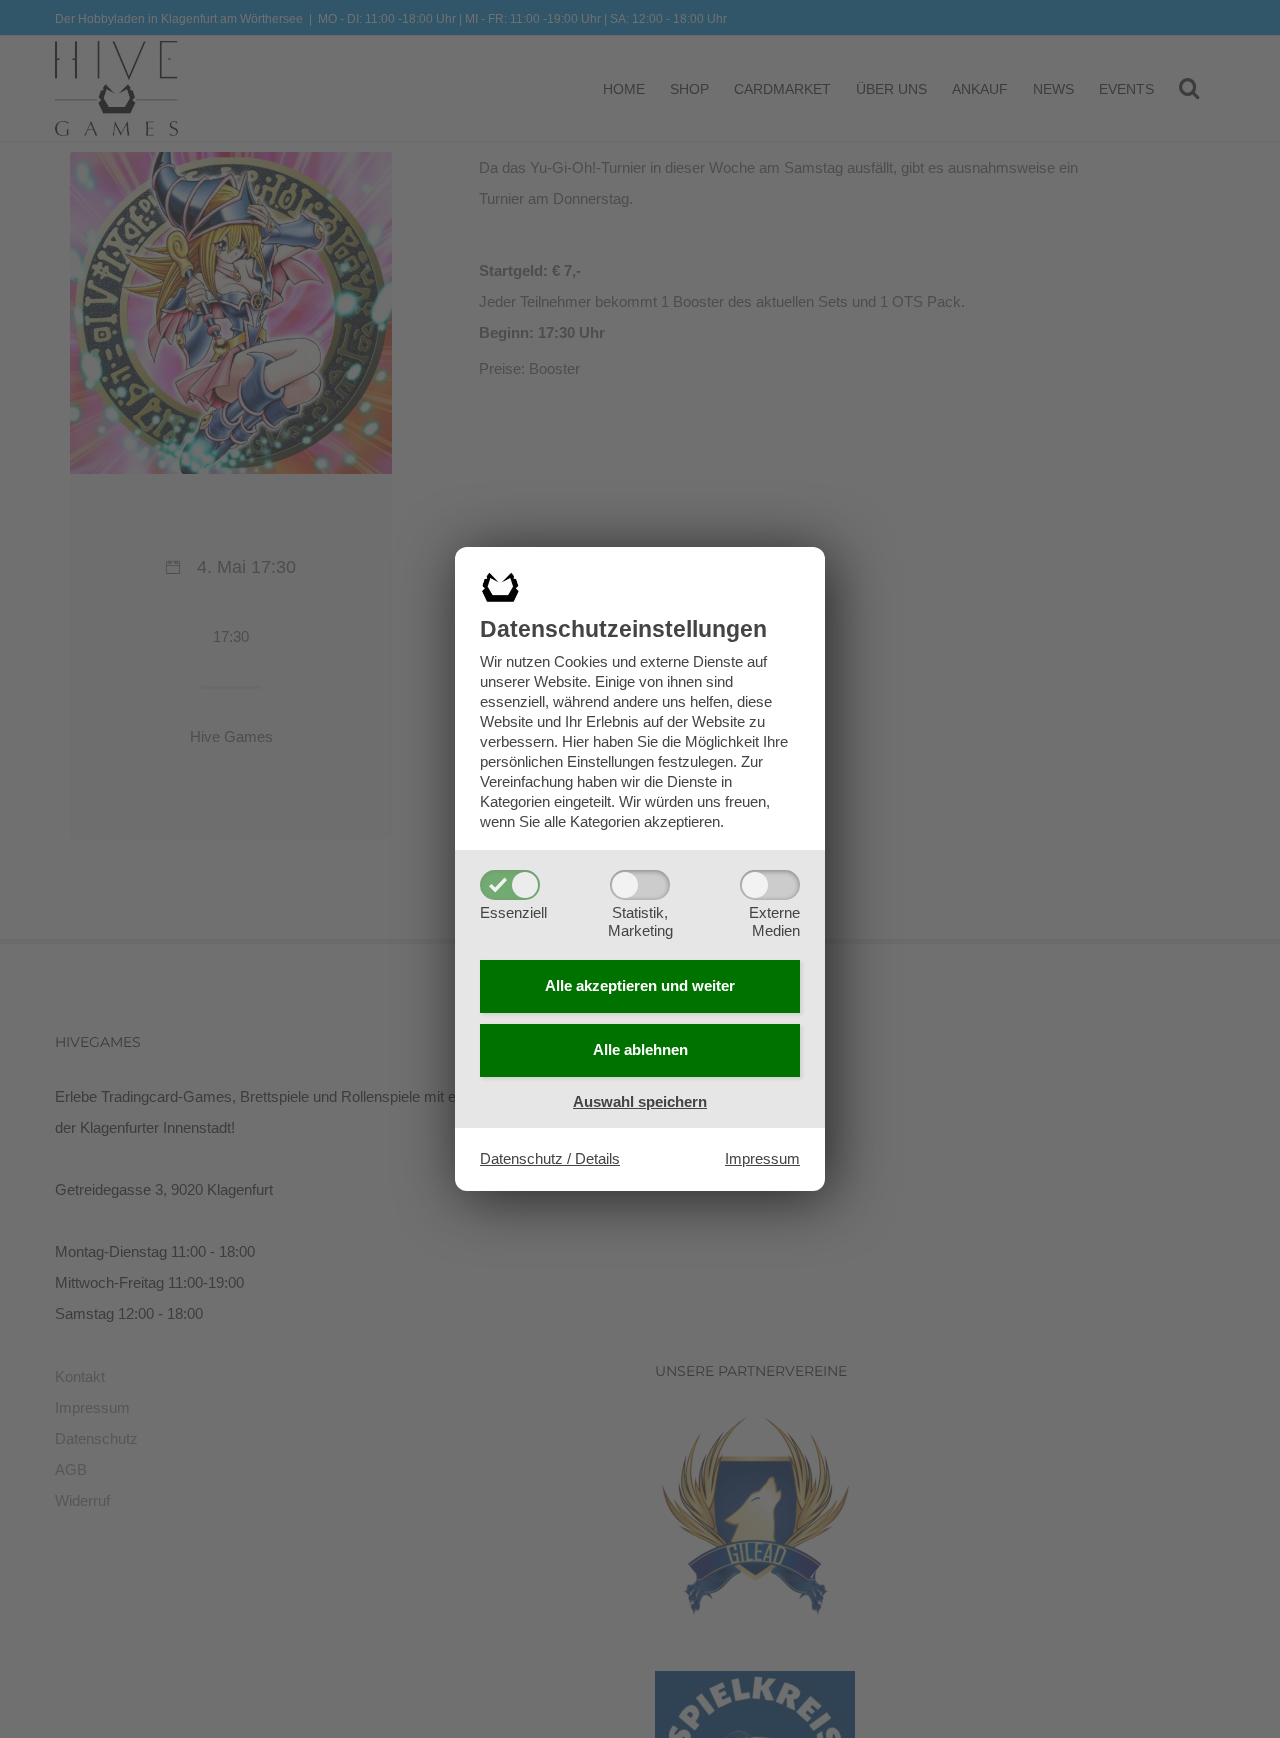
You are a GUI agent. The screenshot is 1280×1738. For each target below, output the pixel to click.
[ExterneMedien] (770, 885)
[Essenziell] (510, 885)
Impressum (762, 1158)
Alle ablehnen (640, 1049)
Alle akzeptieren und (640, 985)
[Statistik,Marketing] (640, 885)
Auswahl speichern (640, 1101)
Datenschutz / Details (550, 1158)
